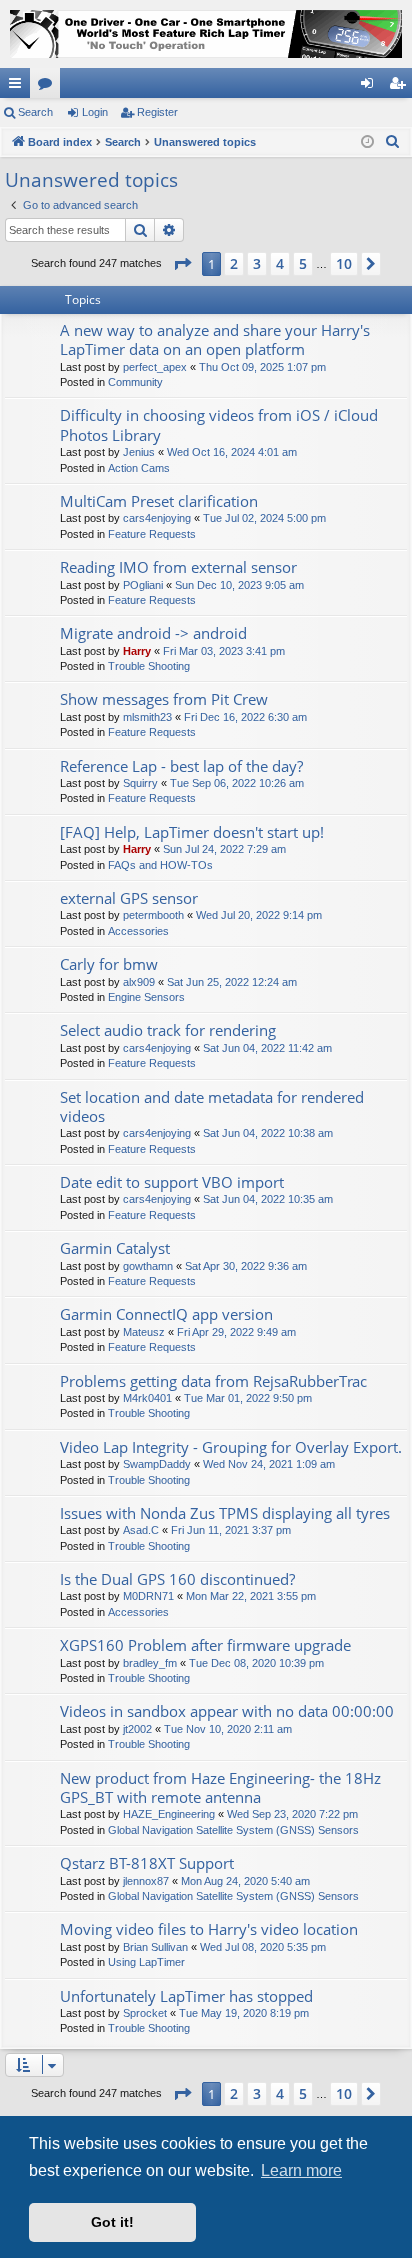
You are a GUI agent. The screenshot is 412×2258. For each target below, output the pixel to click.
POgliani (143, 585)
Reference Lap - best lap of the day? (181, 766)
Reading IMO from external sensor (178, 567)
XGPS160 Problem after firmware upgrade (205, 1645)
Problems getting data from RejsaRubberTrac (213, 1381)
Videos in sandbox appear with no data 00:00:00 (227, 1711)
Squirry (140, 783)
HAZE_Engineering (169, 1814)
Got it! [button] (112, 2222)
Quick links (19, 87)
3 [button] (257, 263)
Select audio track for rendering (168, 1030)
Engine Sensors (146, 997)
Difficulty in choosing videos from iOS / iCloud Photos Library (219, 424)
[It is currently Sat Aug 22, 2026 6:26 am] (367, 142)
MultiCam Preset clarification (159, 501)
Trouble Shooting (149, 666)
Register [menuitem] (401, 87)
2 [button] (234, 263)
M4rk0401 (147, 1398)
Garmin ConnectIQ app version (166, 1314)
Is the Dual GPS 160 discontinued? (177, 1579)
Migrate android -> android (153, 633)
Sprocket (145, 2013)
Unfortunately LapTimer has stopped (186, 1996)
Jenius (139, 452)
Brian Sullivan (155, 1947)
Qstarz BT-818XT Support (147, 1863)
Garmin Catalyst (115, 1248)
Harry (137, 651)
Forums (49, 87)
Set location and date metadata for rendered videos (212, 1106)
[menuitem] (393, 142)
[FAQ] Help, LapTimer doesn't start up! (192, 832)
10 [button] (344, 263)
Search (35, 112)
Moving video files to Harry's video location (209, 1929)
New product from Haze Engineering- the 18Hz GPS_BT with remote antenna (220, 1787)
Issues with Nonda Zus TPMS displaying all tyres (225, 1513)
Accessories (138, 931)
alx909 (139, 982)
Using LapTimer (146, 1962)
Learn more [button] (301, 2170)
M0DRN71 (148, 1596)
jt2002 (137, 1729)
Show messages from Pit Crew (164, 699)
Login (95, 112)
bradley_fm (150, 1663)
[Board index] (206, 34)
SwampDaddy (157, 1464)
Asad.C (141, 1530)
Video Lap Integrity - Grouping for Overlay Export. (231, 1447)
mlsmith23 (147, 717)
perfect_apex (155, 367)
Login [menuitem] (371, 87)
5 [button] (303, 263)
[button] (182, 264)
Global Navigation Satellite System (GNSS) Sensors (233, 1830)
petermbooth (153, 915)
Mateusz (144, 1332)
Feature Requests (152, 534)
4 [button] (280, 263)
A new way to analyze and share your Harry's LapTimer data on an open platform (215, 339)
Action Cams (139, 468)
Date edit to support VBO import (172, 1182)
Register (157, 112)
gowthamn (148, 1266)
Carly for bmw (109, 964)
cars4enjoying (157, 518)
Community (135, 382)
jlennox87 (146, 1881)
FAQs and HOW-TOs (160, 865)
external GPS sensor (129, 898)
